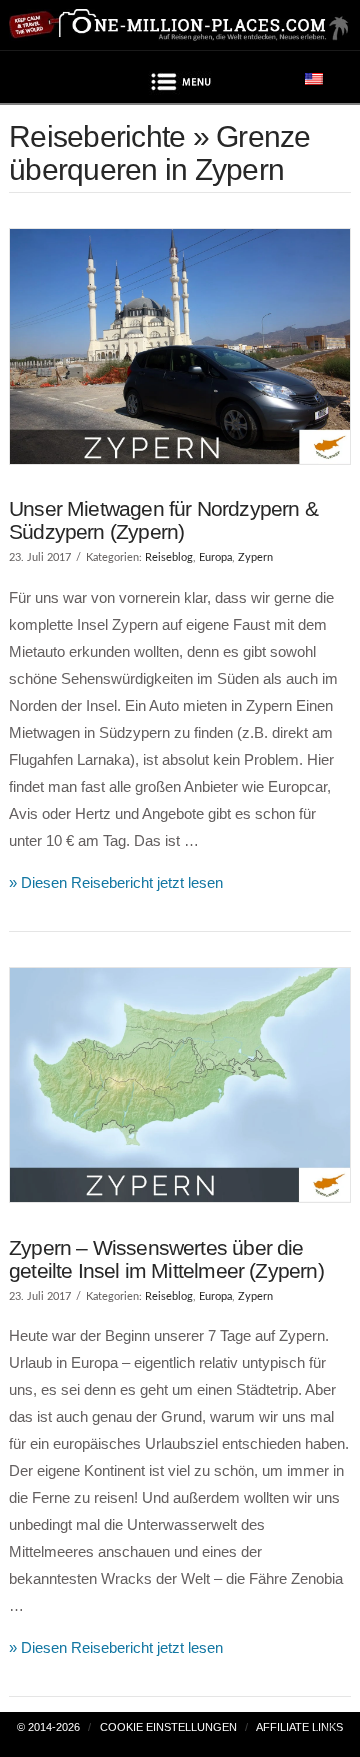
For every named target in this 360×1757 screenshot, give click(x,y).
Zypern (255, 557)
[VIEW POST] (180, 346)
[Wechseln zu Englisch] (314, 78)
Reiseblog (169, 557)
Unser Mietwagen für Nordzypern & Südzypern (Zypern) (163, 520)
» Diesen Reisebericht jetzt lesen (116, 882)
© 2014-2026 (48, 1727)
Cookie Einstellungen (168, 1727)
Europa (215, 557)
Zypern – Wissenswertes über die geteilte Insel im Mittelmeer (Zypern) (166, 1259)
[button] (180, 85)
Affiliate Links (299, 1727)
